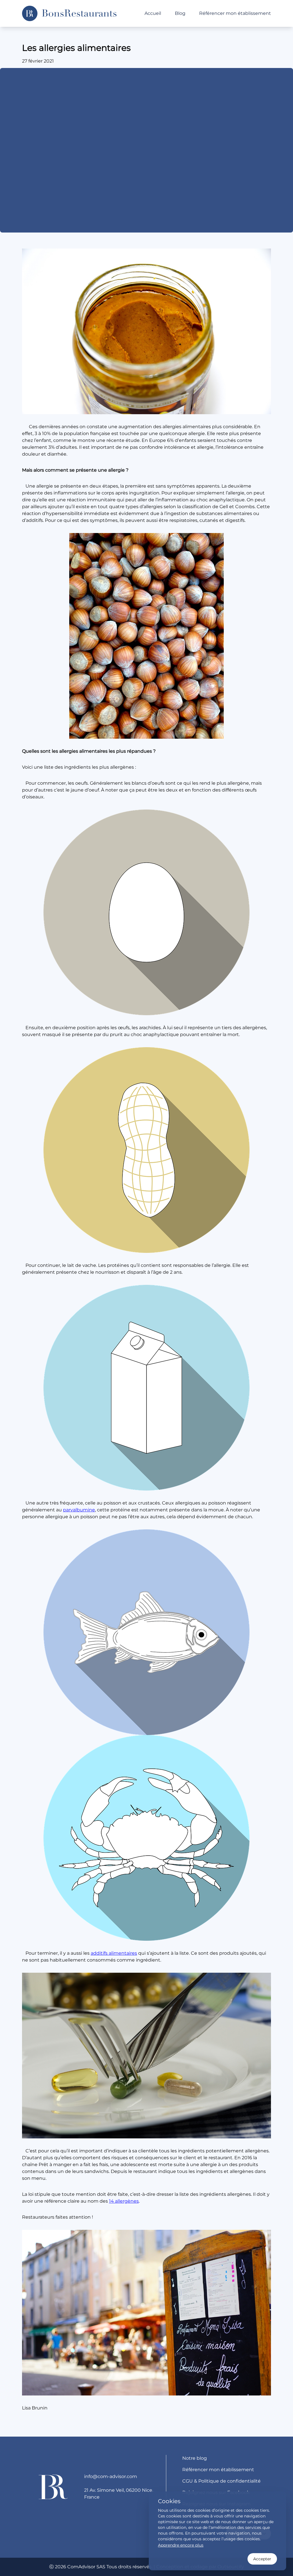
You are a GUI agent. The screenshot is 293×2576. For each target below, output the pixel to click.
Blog (180, 13)
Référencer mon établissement (235, 13)
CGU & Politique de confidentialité (221, 2481)
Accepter (262, 2559)
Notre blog (195, 2458)
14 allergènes (124, 2201)
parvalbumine (79, 1510)
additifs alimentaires (114, 1953)
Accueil (153, 13)
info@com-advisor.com (111, 2476)
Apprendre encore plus (181, 2545)
